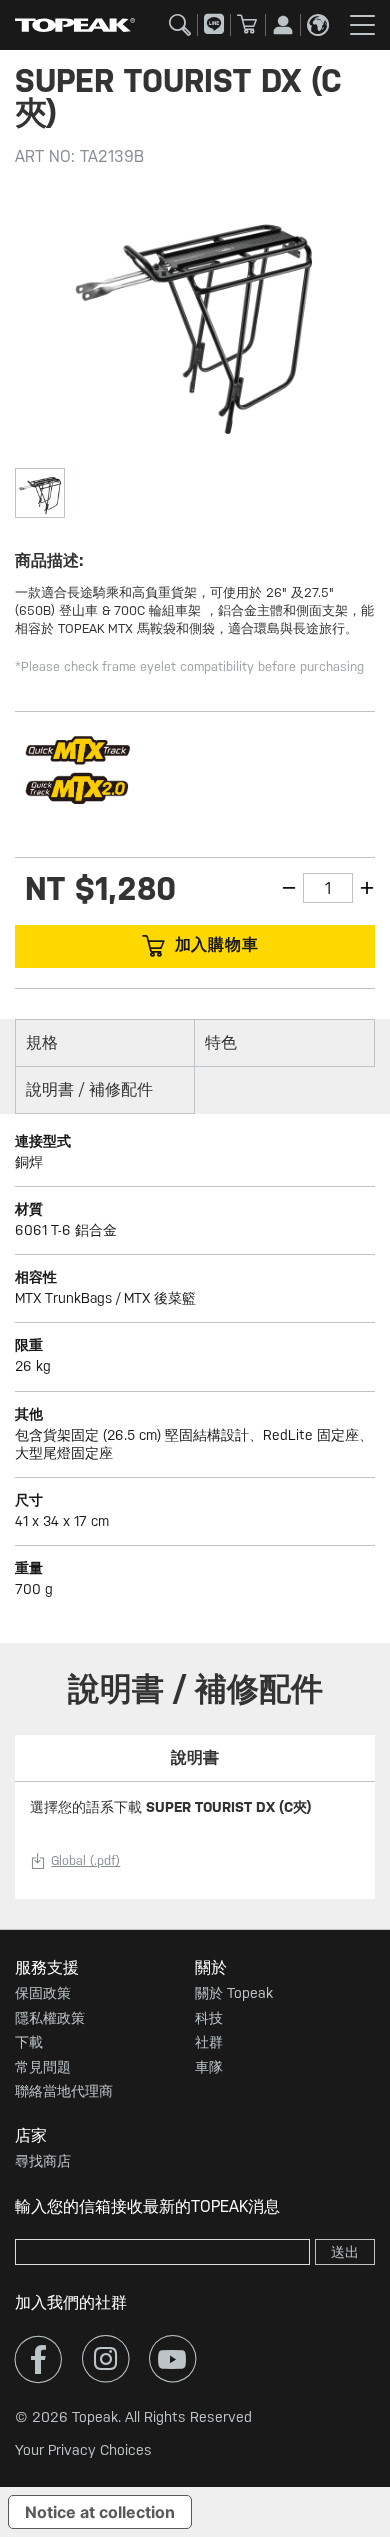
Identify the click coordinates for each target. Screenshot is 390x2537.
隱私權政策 (50, 2018)
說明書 (195, 1757)
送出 (345, 2252)
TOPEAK (75, 25)
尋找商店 (43, 2161)
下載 (29, 2042)
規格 (42, 1042)
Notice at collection (100, 2512)
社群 (209, 2042)
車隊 (209, 2067)
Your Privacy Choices (83, 2450)
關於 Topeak (234, 1993)
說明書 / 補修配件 (89, 1089)
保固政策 (43, 1993)
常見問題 (43, 2067)
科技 (209, 2018)
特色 (221, 1042)
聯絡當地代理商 (64, 2091)
